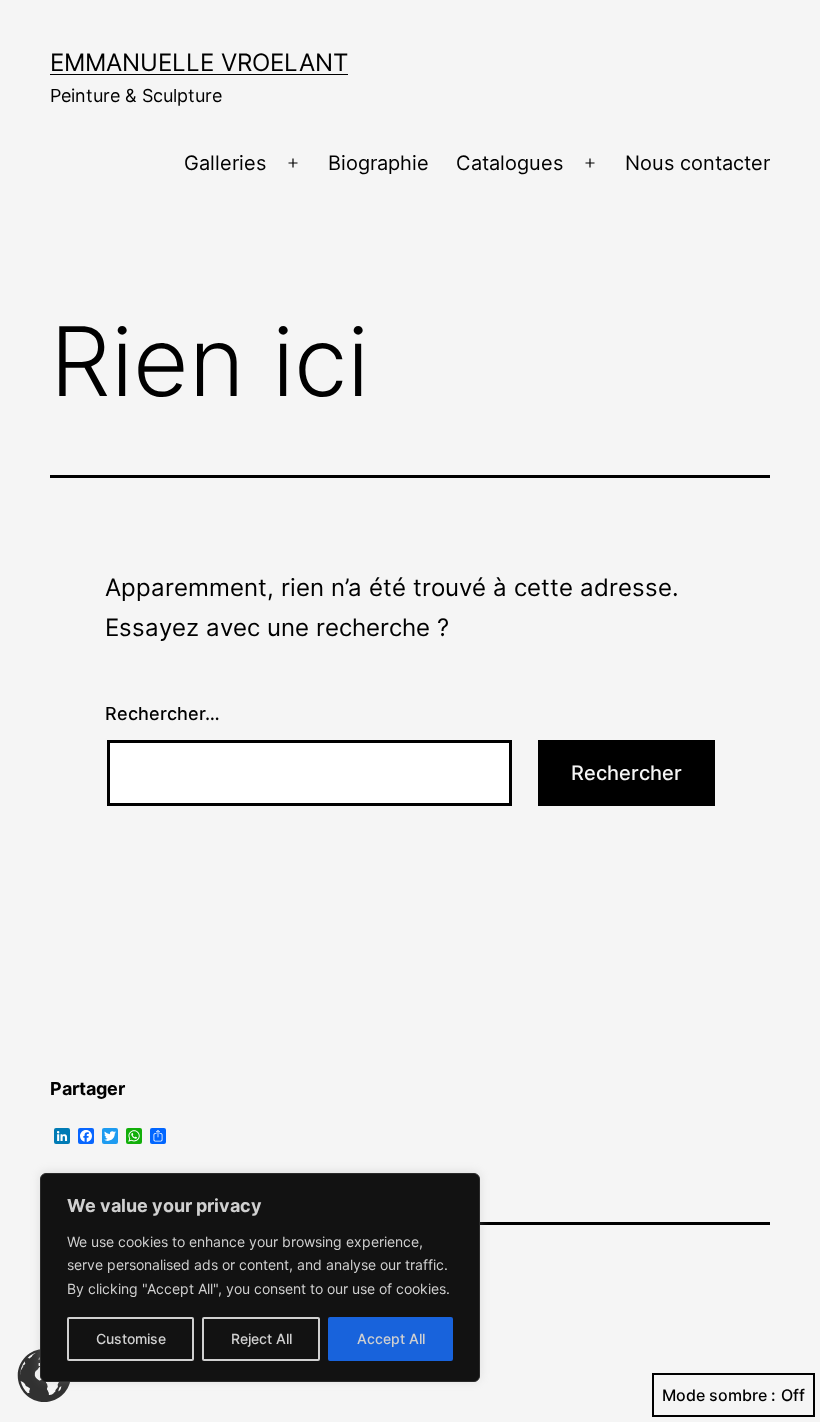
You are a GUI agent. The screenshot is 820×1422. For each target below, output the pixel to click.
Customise (131, 1338)
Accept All (391, 1338)
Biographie (378, 163)
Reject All (261, 1338)
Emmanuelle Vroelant (199, 62)
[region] (260, 1277)
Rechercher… (162, 713)
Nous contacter (697, 163)
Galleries (225, 163)
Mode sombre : (719, 1395)
